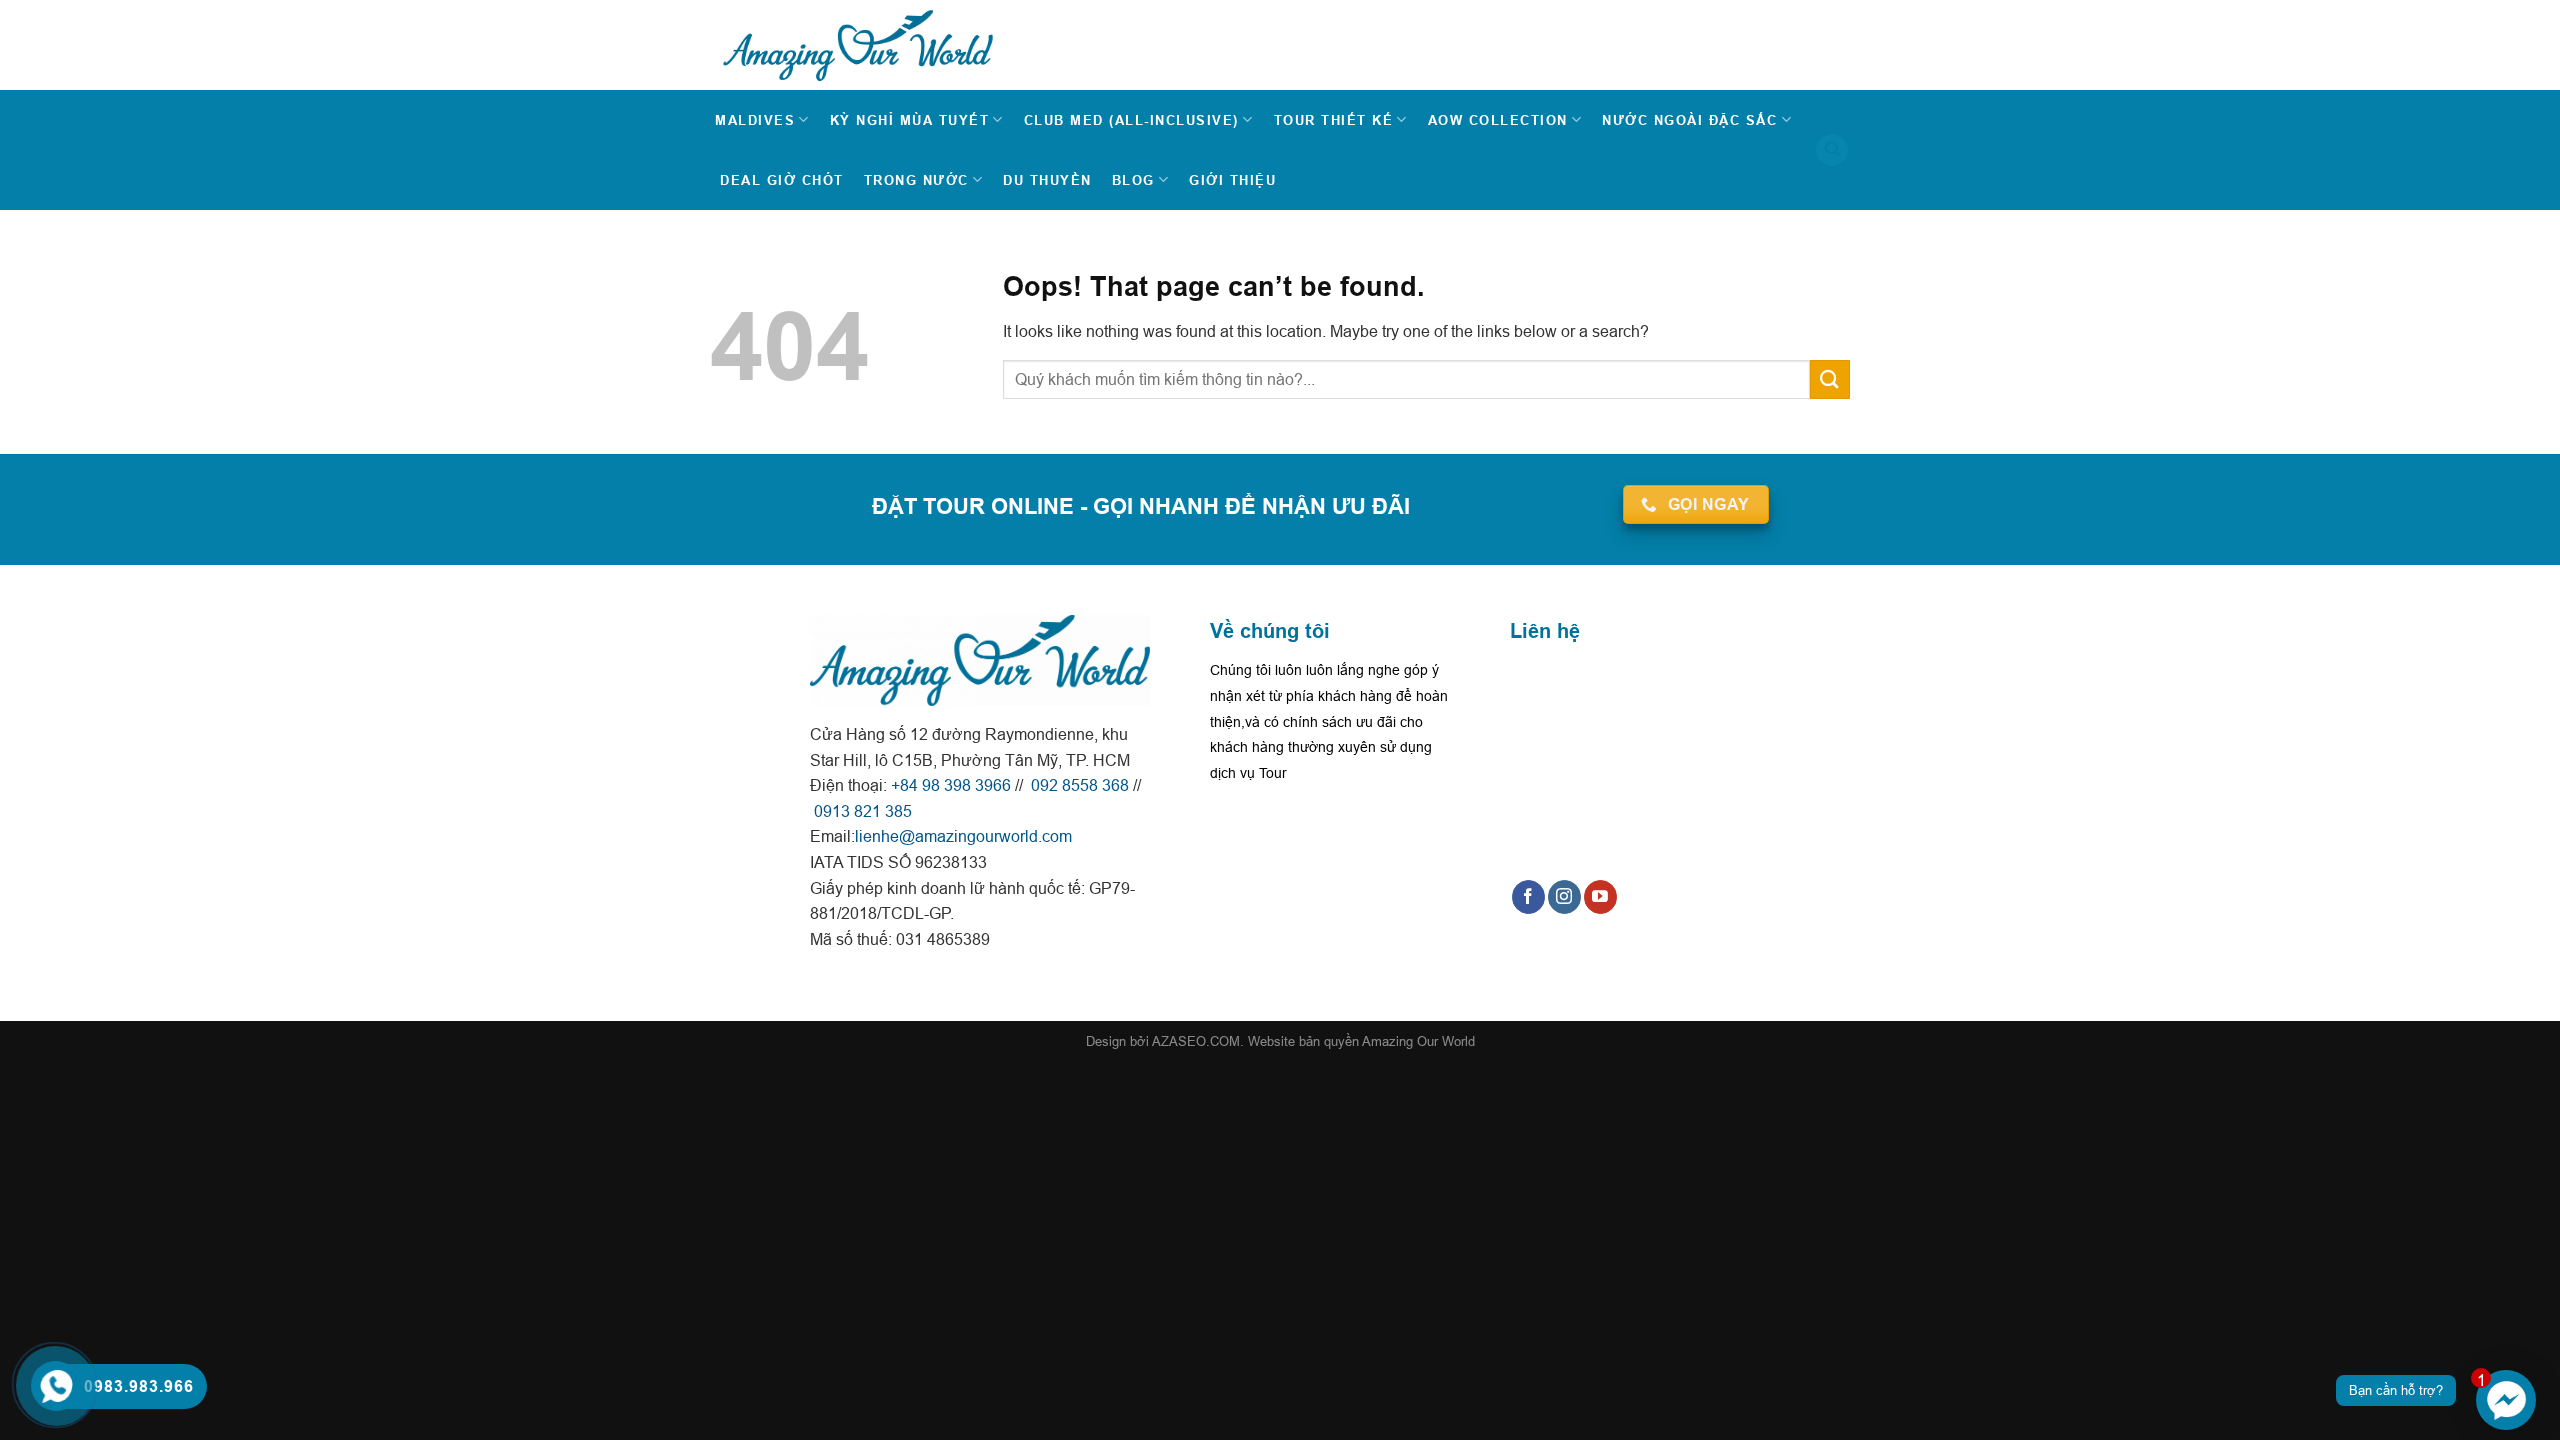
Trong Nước (916, 180)
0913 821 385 (861, 811)
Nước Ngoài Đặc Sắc (1689, 120)
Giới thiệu (1232, 180)
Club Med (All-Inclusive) (1131, 120)
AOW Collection (1498, 120)
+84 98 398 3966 (951, 785)
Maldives (755, 120)
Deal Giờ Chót (782, 180)
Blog (1133, 180)
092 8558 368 (1078, 785)
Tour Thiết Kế (1334, 120)
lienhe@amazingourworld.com (963, 836)
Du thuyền (1047, 180)
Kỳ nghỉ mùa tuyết (910, 120)
